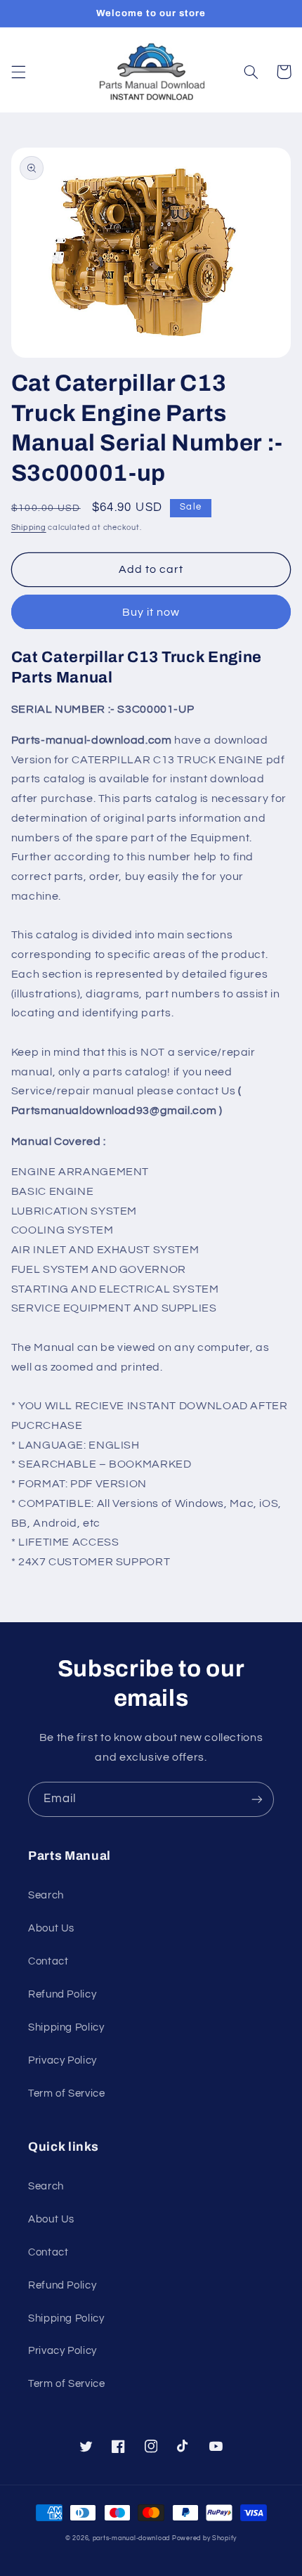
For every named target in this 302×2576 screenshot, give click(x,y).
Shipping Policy (66, 2027)
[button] (18, 72)
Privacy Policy (63, 2060)
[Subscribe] (257, 1799)
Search (46, 1895)
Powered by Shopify (204, 2538)
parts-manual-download (131, 2538)
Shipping (29, 528)
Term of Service (66, 2093)
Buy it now (151, 612)
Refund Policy (62, 1994)
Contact (48, 1961)
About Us (51, 1928)
